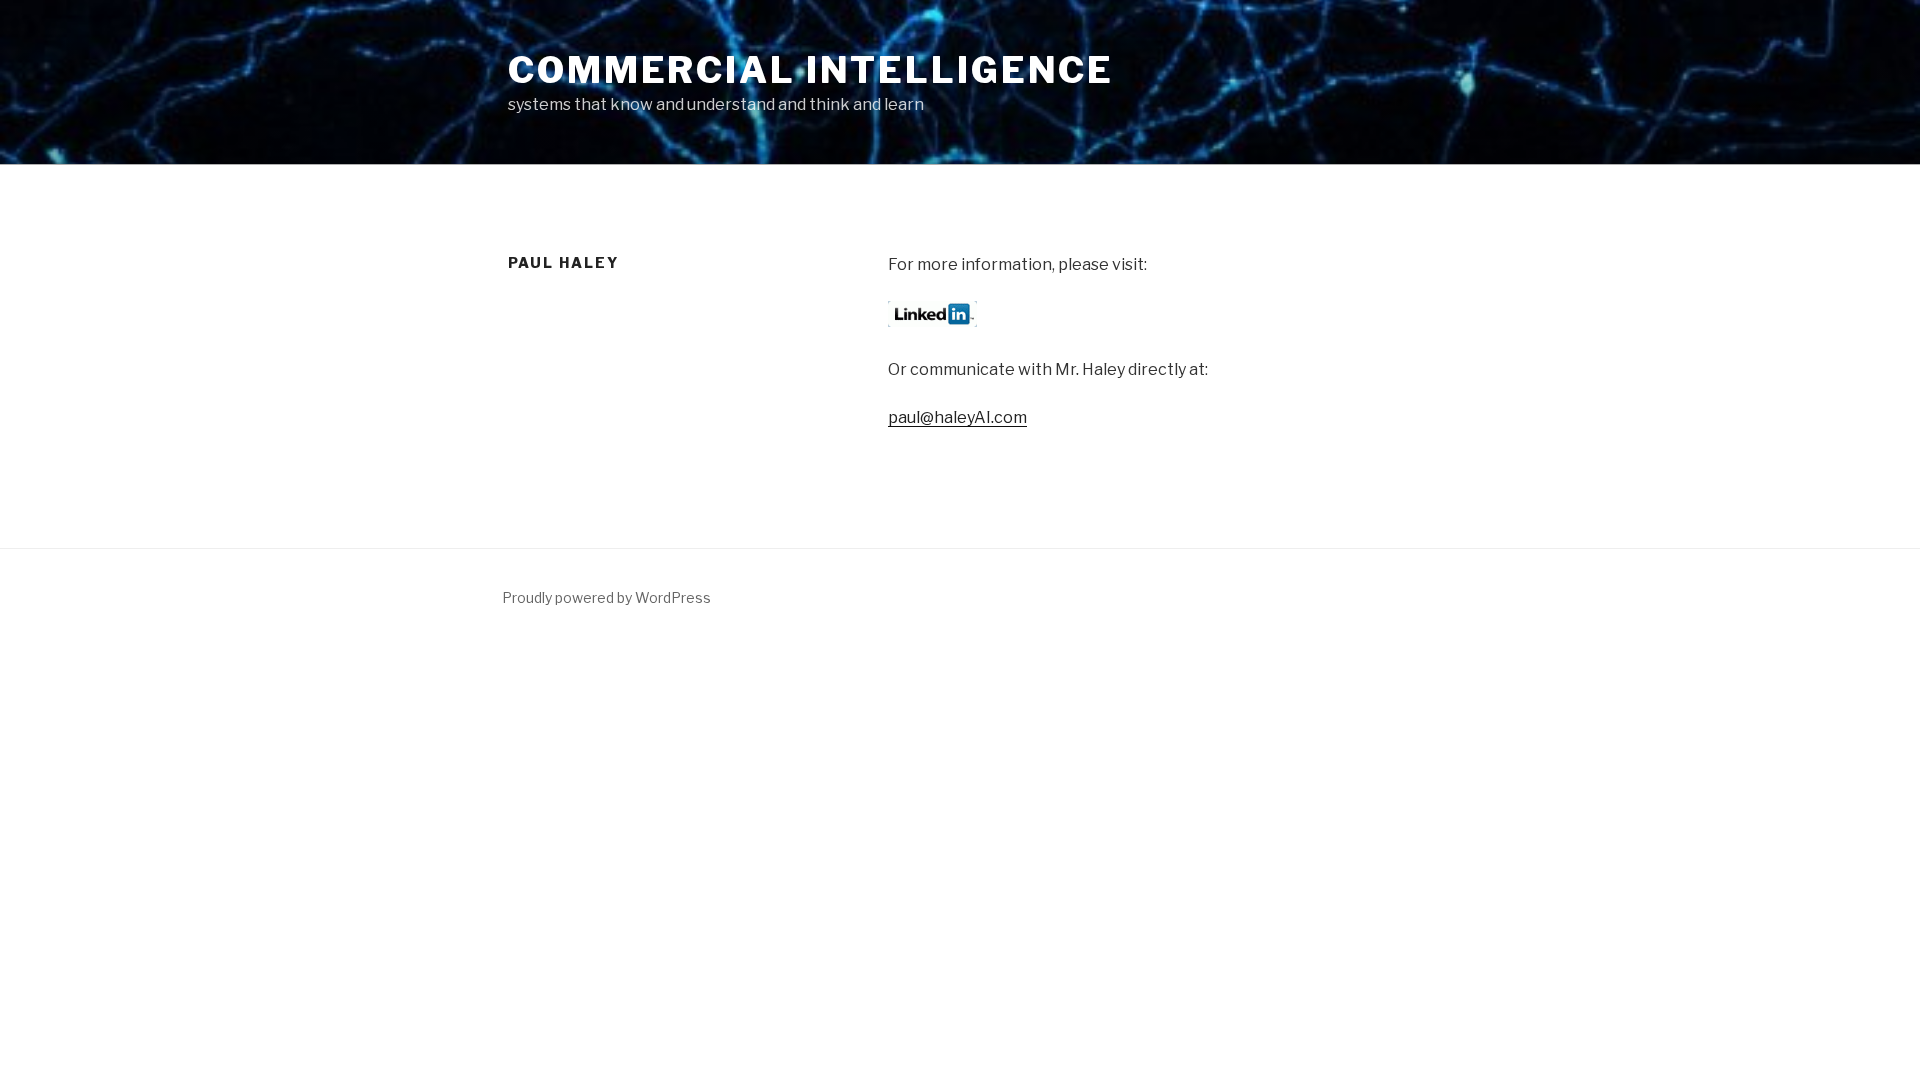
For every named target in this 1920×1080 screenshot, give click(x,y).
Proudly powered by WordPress (606, 597)
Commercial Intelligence (811, 70)
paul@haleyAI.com (957, 417)
